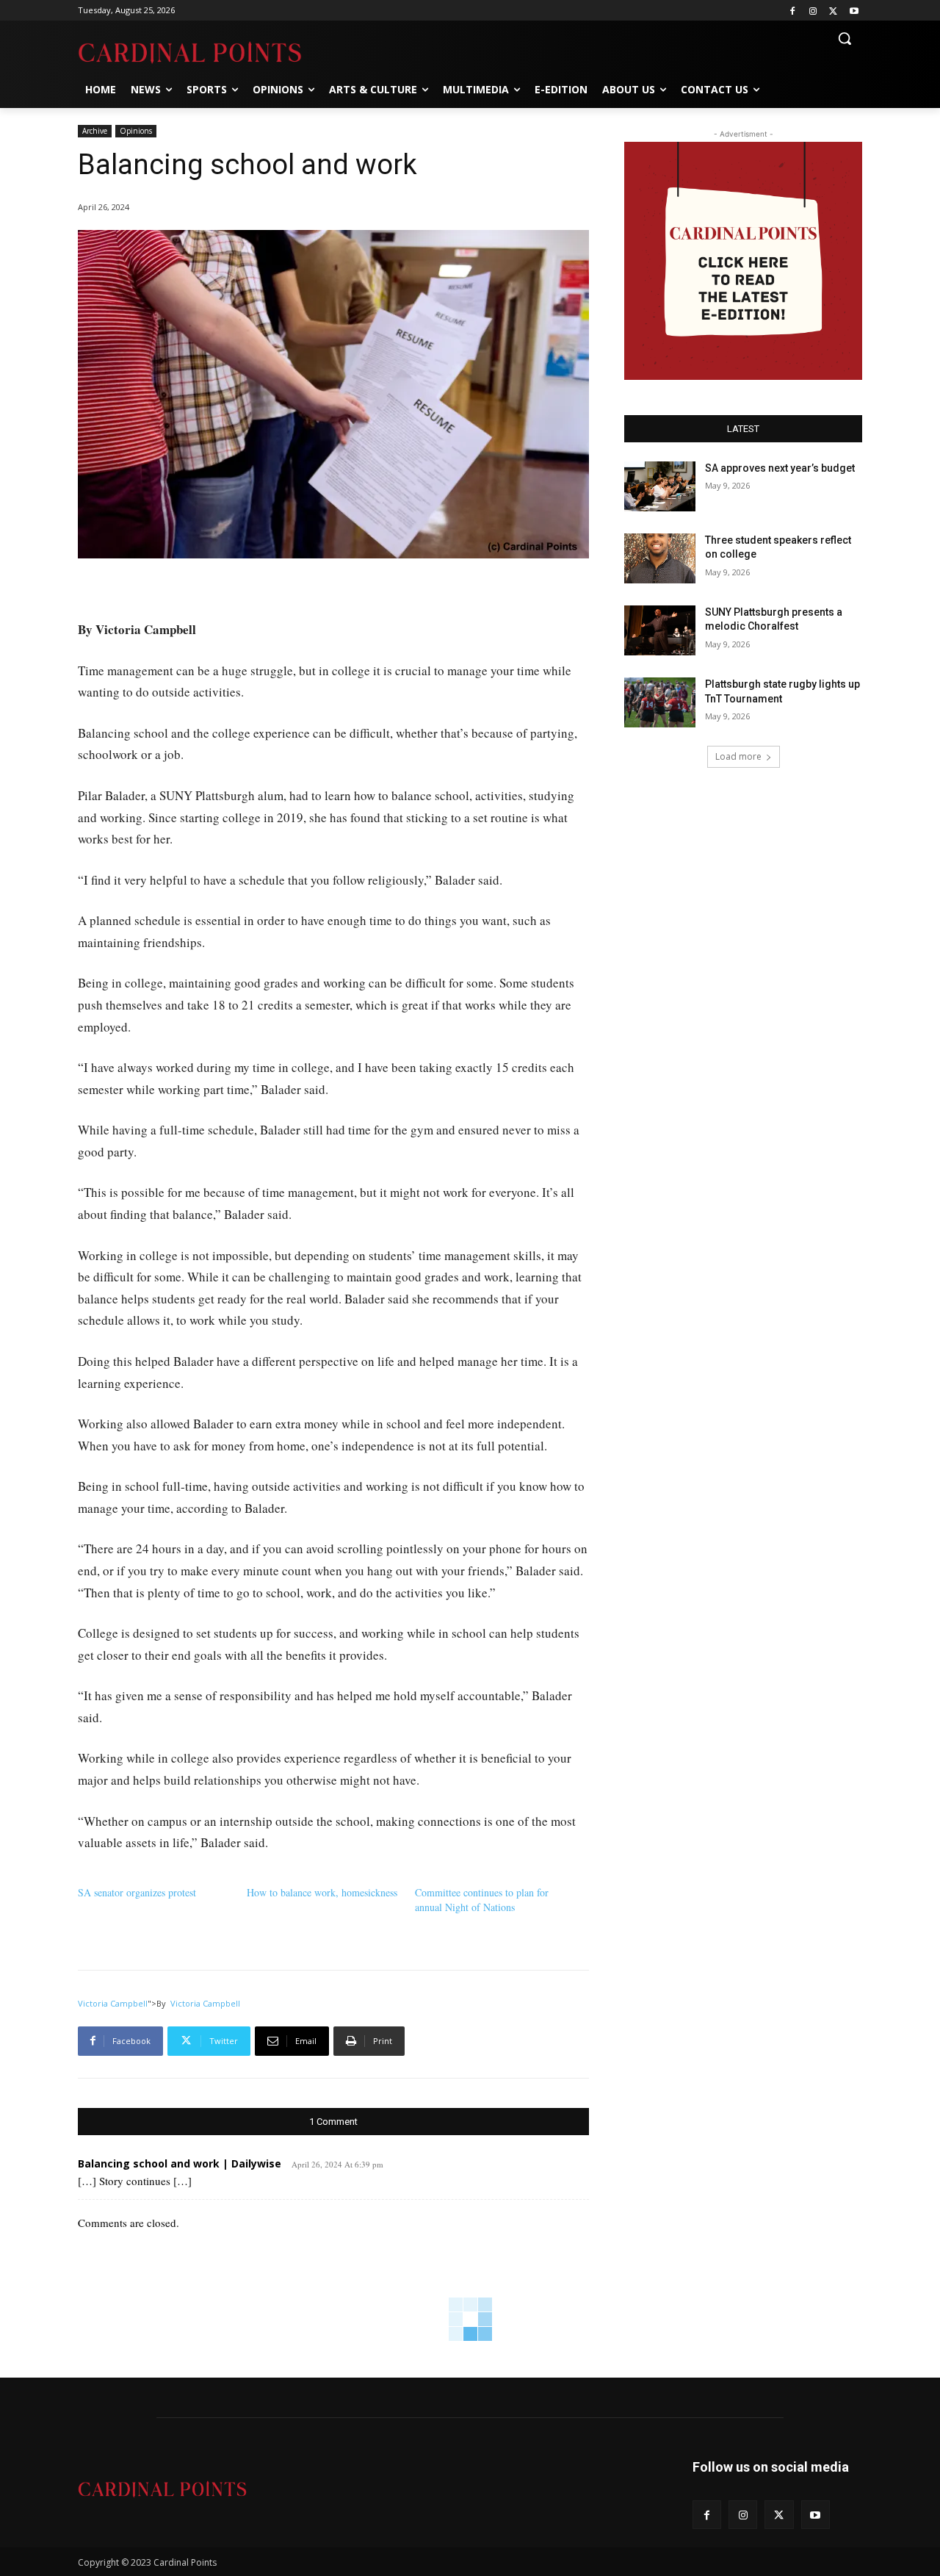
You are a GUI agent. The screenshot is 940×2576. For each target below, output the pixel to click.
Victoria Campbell (113, 2003)
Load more (738, 756)
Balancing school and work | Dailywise (180, 2163)
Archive (95, 131)
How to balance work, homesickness (322, 1892)
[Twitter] (833, 11)
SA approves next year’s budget (781, 468)
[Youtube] (854, 11)
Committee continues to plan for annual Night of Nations (482, 1900)
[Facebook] (793, 11)
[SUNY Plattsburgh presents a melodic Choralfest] (660, 630)
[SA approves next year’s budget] (660, 486)
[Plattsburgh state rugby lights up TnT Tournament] (660, 702)
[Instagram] (813, 11)
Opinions (136, 131)
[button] (845, 38)
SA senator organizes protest (137, 1892)
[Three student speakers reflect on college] (660, 558)
